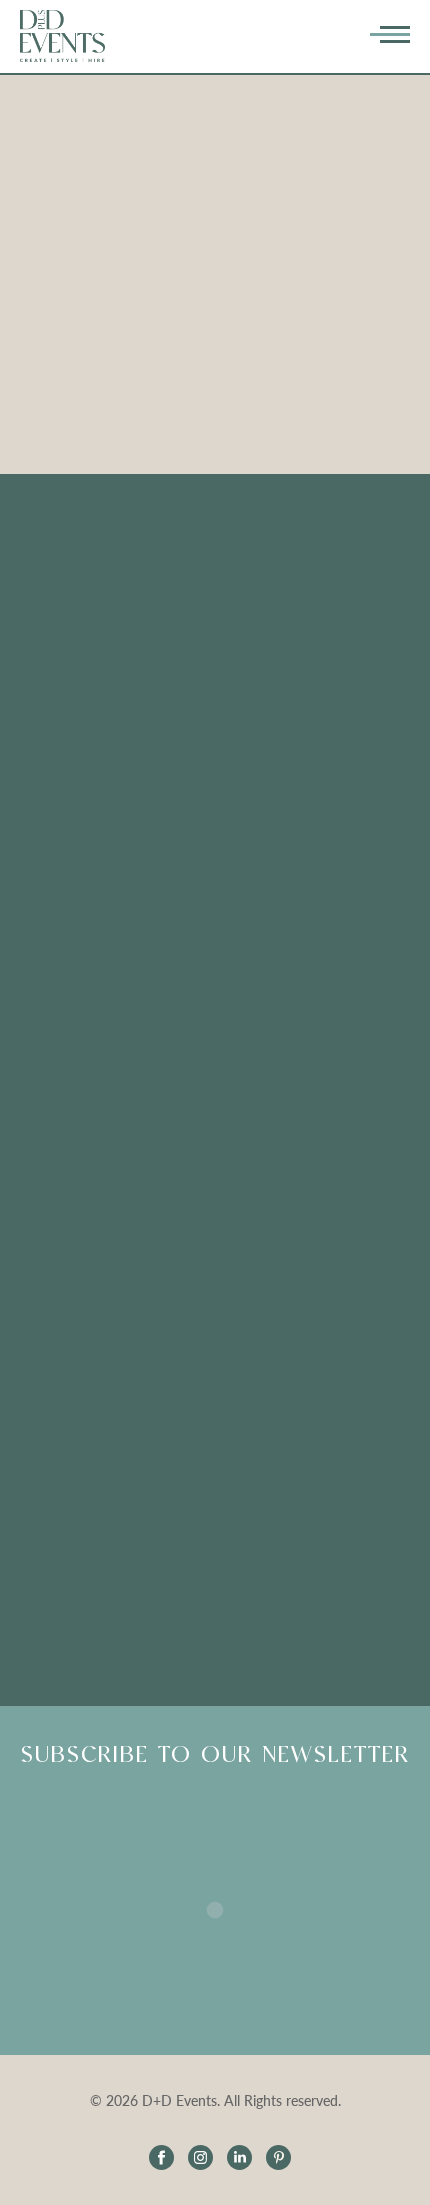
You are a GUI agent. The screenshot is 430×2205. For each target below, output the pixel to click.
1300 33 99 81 (215, 1631)
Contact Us (215, 1201)
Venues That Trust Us (215, 629)
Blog (215, 897)
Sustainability (215, 665)
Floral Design (215, 557)
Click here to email (215, 1370)
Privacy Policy (215, 1165)
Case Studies (215, 701)
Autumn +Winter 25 (215, 1093)
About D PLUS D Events (215, 1021)
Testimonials (215, 789)
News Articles (215, 933)
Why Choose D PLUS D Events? (215, 861)
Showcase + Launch (215, 1057)
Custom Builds (215, 593)
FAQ (215, 825)
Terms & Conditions (215, 1129)
